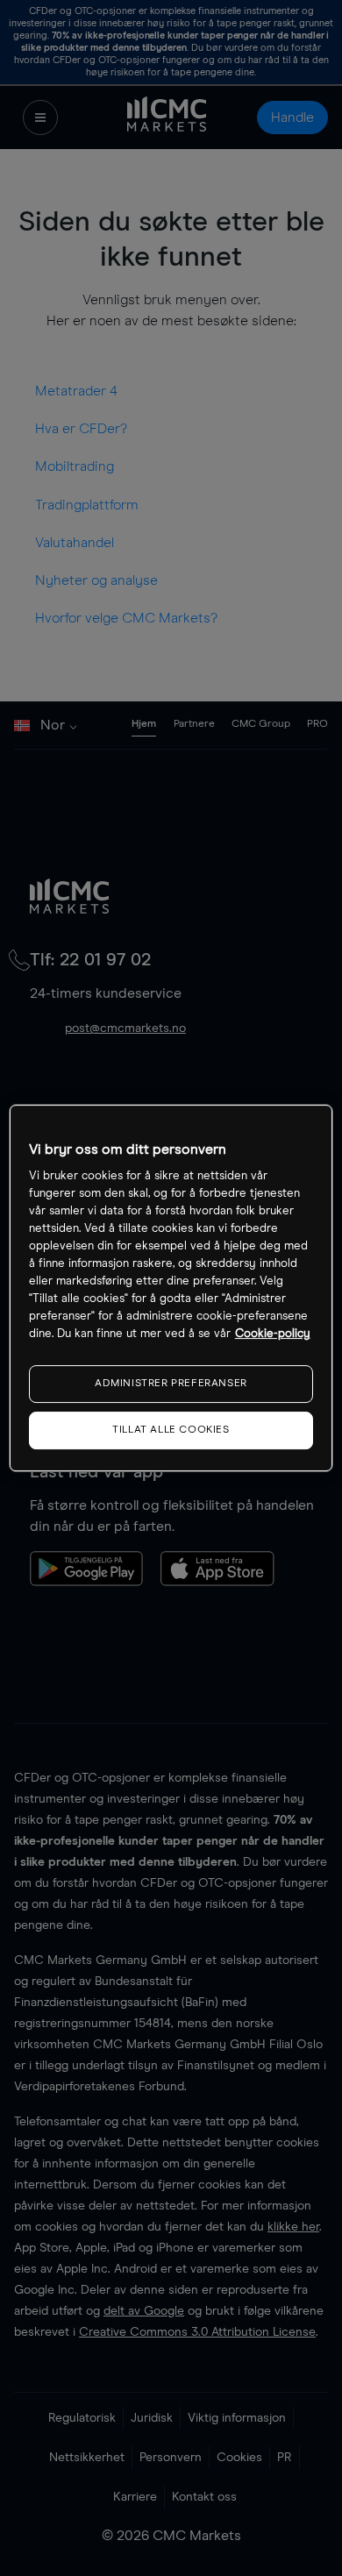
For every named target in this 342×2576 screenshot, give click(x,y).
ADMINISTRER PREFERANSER (171, 1384)
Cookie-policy (273, 1334)
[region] (171, 1288)
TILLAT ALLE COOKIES (171, 1430)
